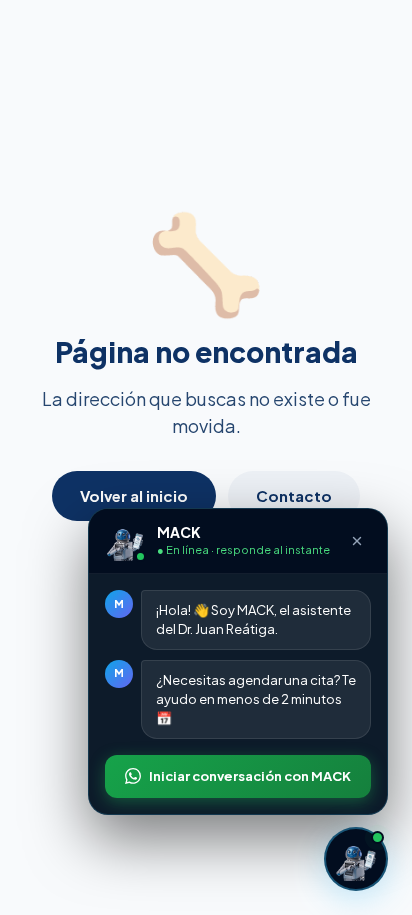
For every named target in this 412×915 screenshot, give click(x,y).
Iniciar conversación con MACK (250, 776)
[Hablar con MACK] (356, 859)
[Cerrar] (357, 541)
